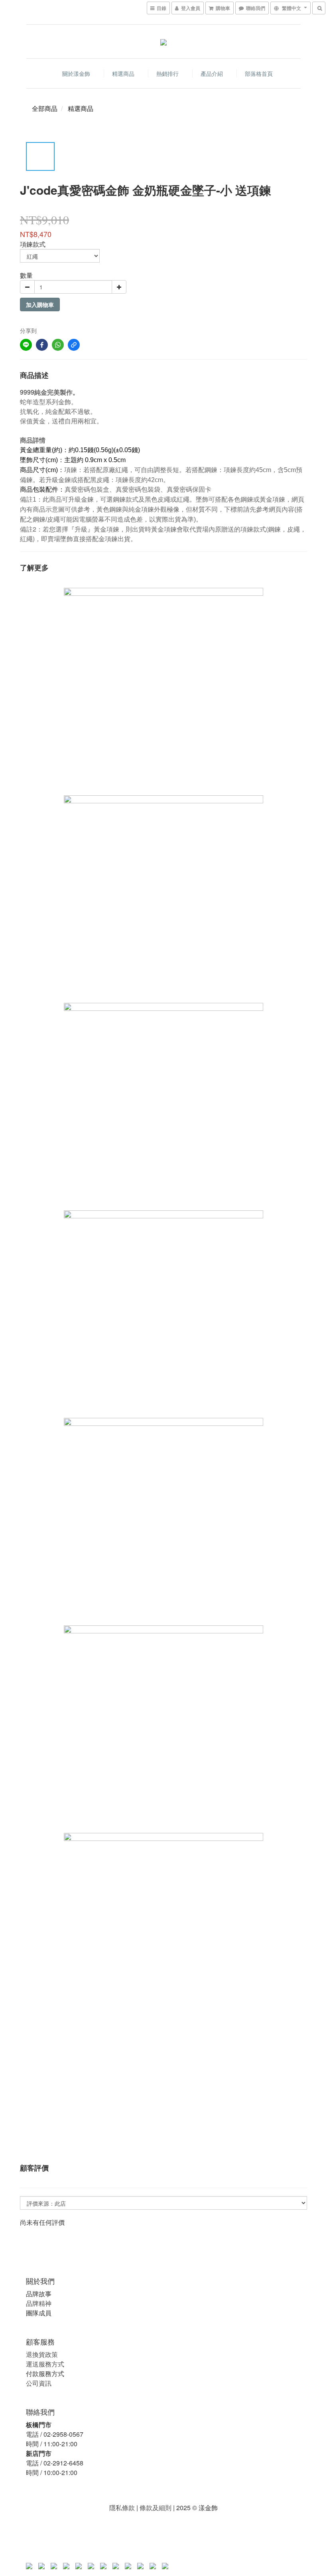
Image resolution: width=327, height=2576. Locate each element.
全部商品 (45, 108)
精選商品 (123, 73)
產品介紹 (212, 73)
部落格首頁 (259, 73)
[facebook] (42, 345)
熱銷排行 (167, 73)
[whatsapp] (58, 345)
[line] (26, 345)
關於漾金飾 (76, 73)
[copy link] (74, 345)
